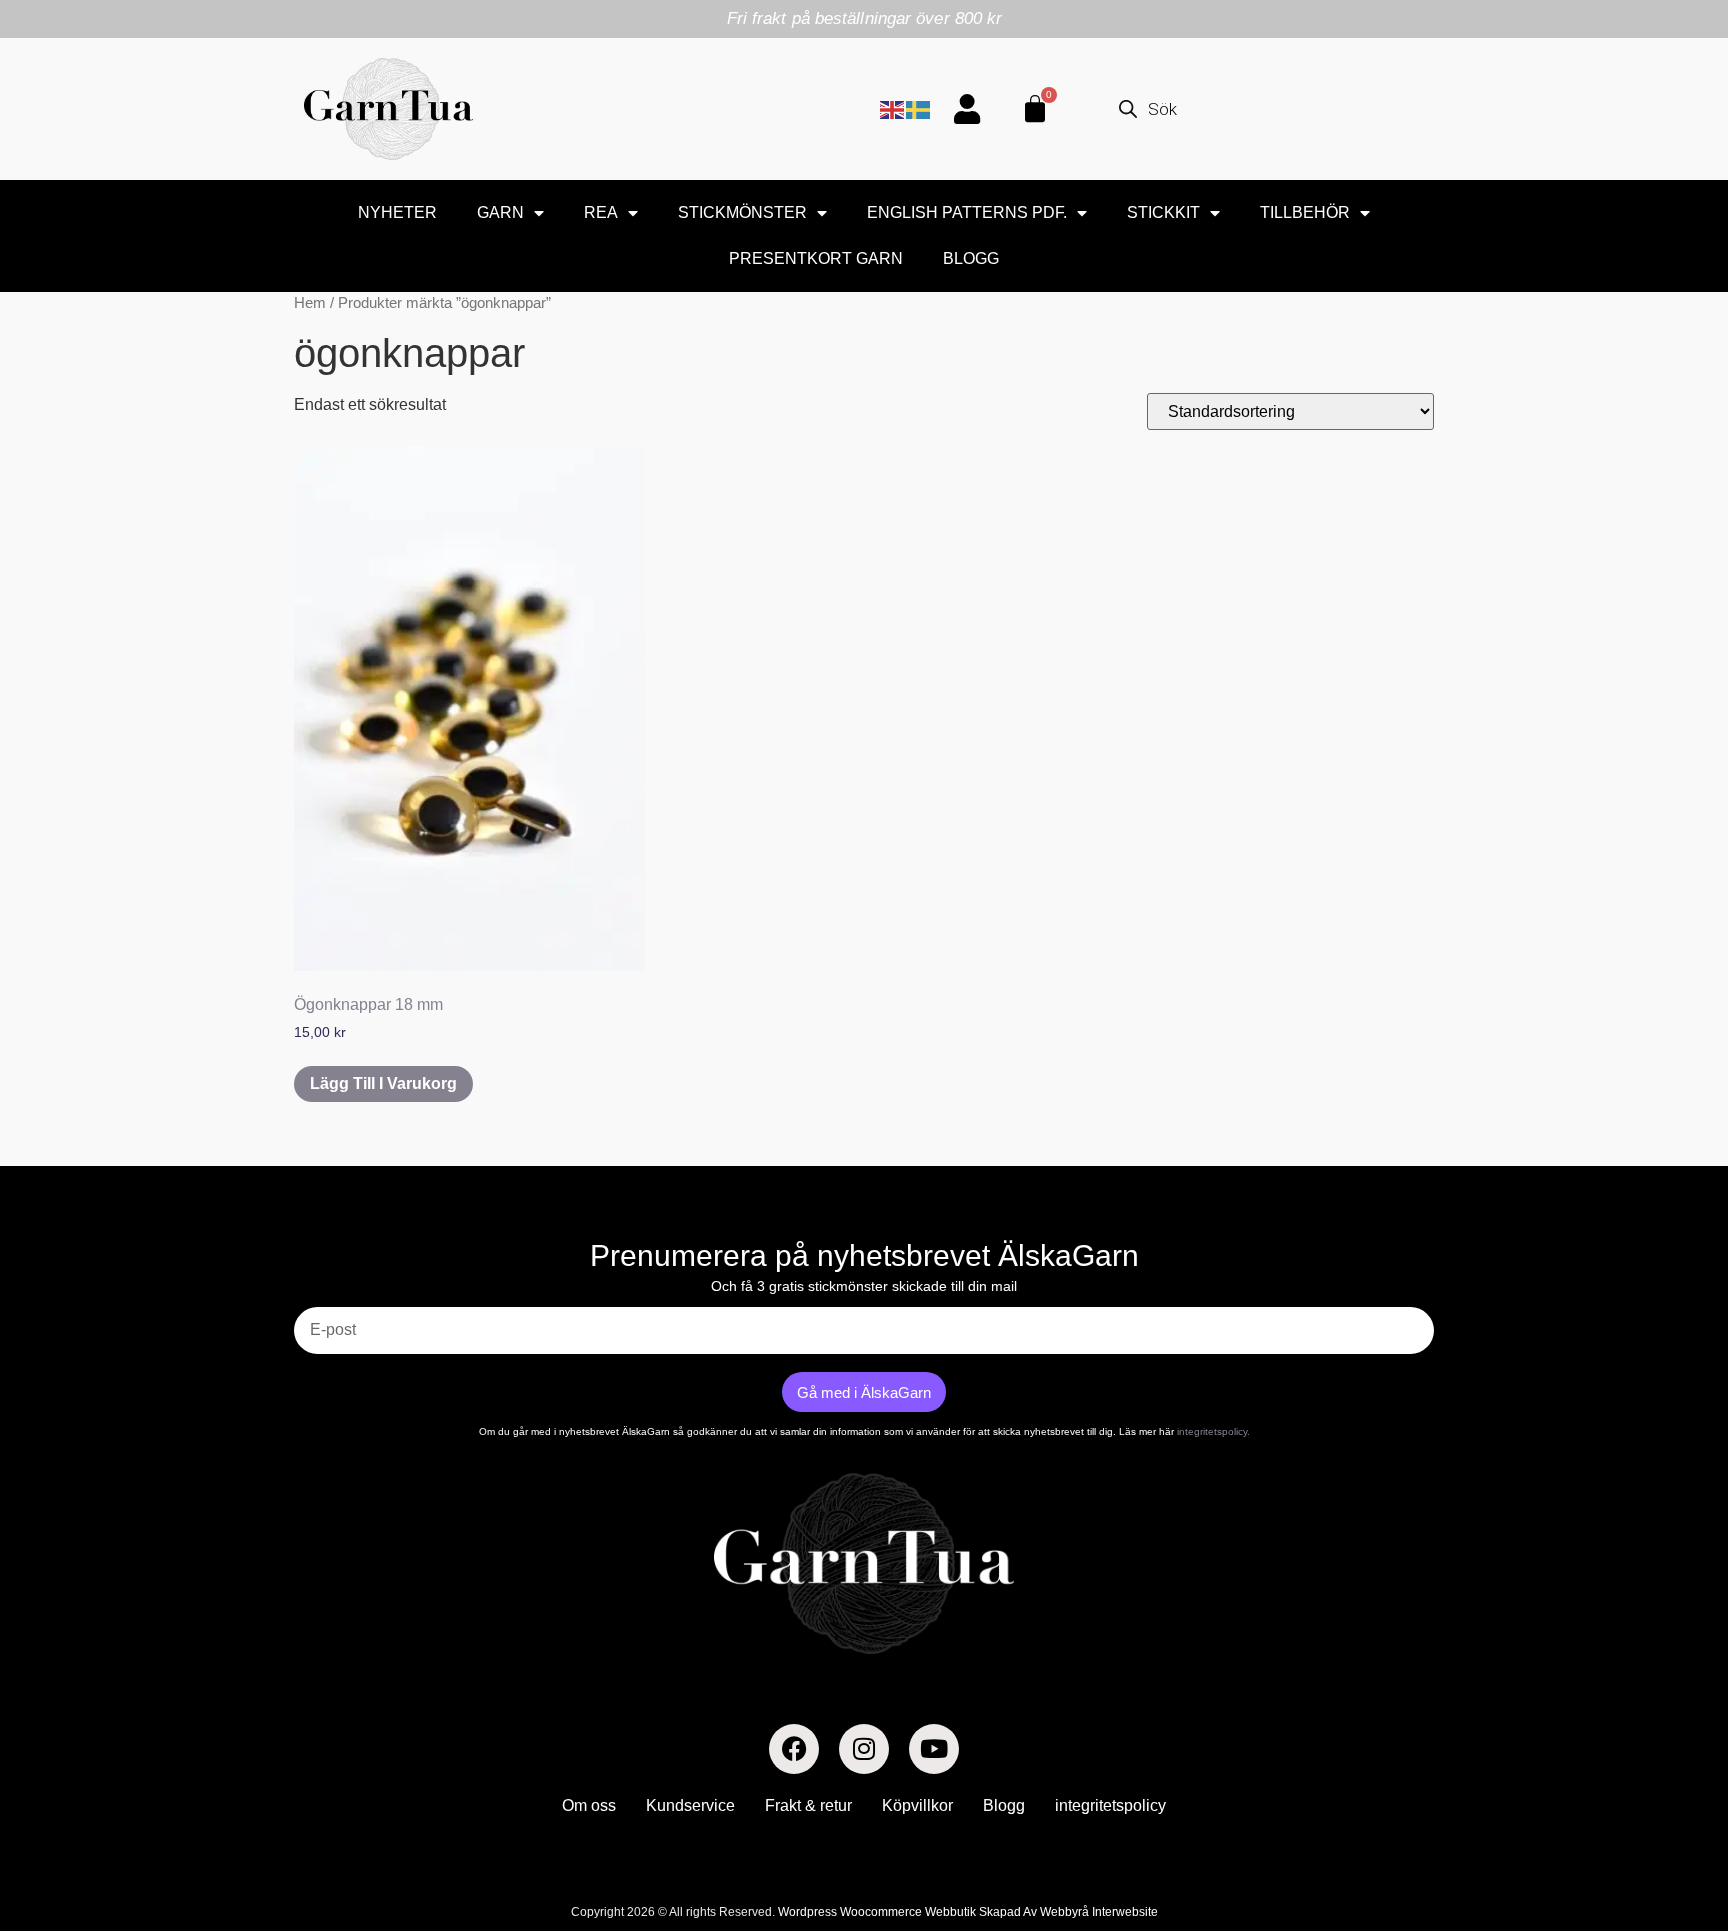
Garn (500, 212)
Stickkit (1163, 212)
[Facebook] (794, 1749)
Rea (601, 212)
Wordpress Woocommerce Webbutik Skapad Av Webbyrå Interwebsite (968, 1912)
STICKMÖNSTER (742, 212)
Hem (310, 303)
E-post (317, 1299)
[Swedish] (919, 108)
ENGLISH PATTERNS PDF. (967, 212)
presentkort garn (816, 258)
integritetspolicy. (1213, 1431)
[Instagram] (864, 1749)
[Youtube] (934, 1749)
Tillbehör (1305, 212)
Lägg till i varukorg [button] (383, 1083)
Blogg (971, 258)
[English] (893, 108)
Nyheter (397, 212)
